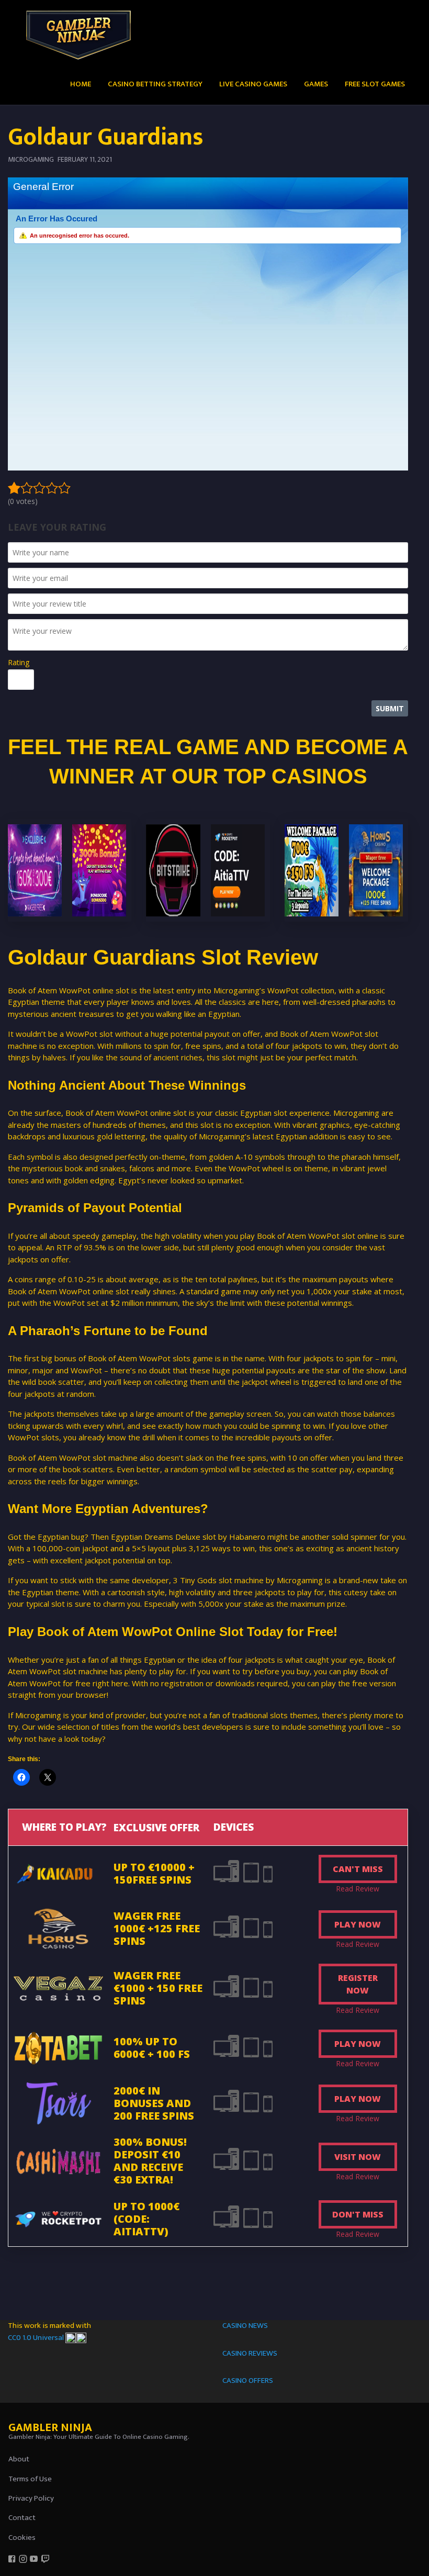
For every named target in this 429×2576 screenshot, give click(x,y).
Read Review (358, 1889)
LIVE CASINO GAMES (253, 84)
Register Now (358, 1984)
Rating (19, 662)
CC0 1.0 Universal (37, 2338)
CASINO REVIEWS (250, 2353)
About (19, 2459)
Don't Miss (358, 2214)
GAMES (316, 84)
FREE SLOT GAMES (375, 84)
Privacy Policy (31, 2498)
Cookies (22, 2538)
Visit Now (358, 2157)
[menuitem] (81, 83)
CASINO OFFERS (248, 2381)
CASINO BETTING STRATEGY (155, 84)
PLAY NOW (358, 1924)
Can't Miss (358, 1869)
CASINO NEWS (245, 2326)
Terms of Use (30, 2479)
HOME (81, 84)
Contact (22, 2518)
